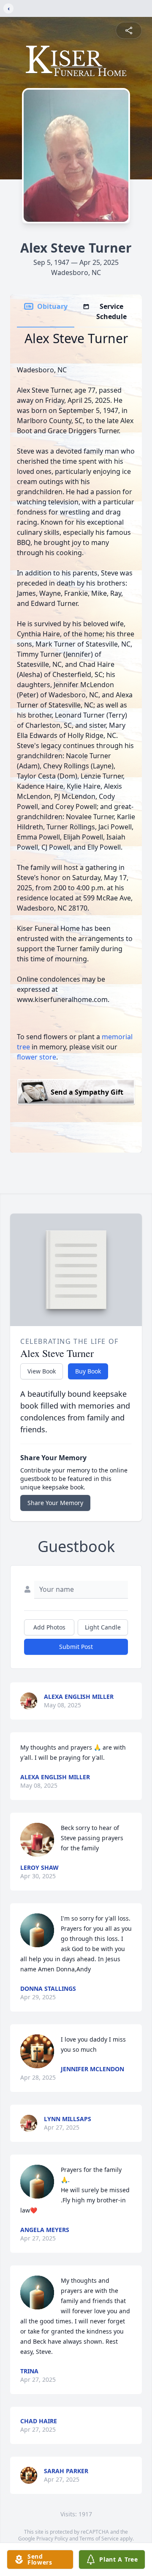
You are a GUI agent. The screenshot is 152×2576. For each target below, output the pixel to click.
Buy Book (88, 1371)
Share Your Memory (55, 1503)
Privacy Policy (52, 2539)
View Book (42, 1371)
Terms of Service (99, 2539)
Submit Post (76, 1647)
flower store (37, 1057)
